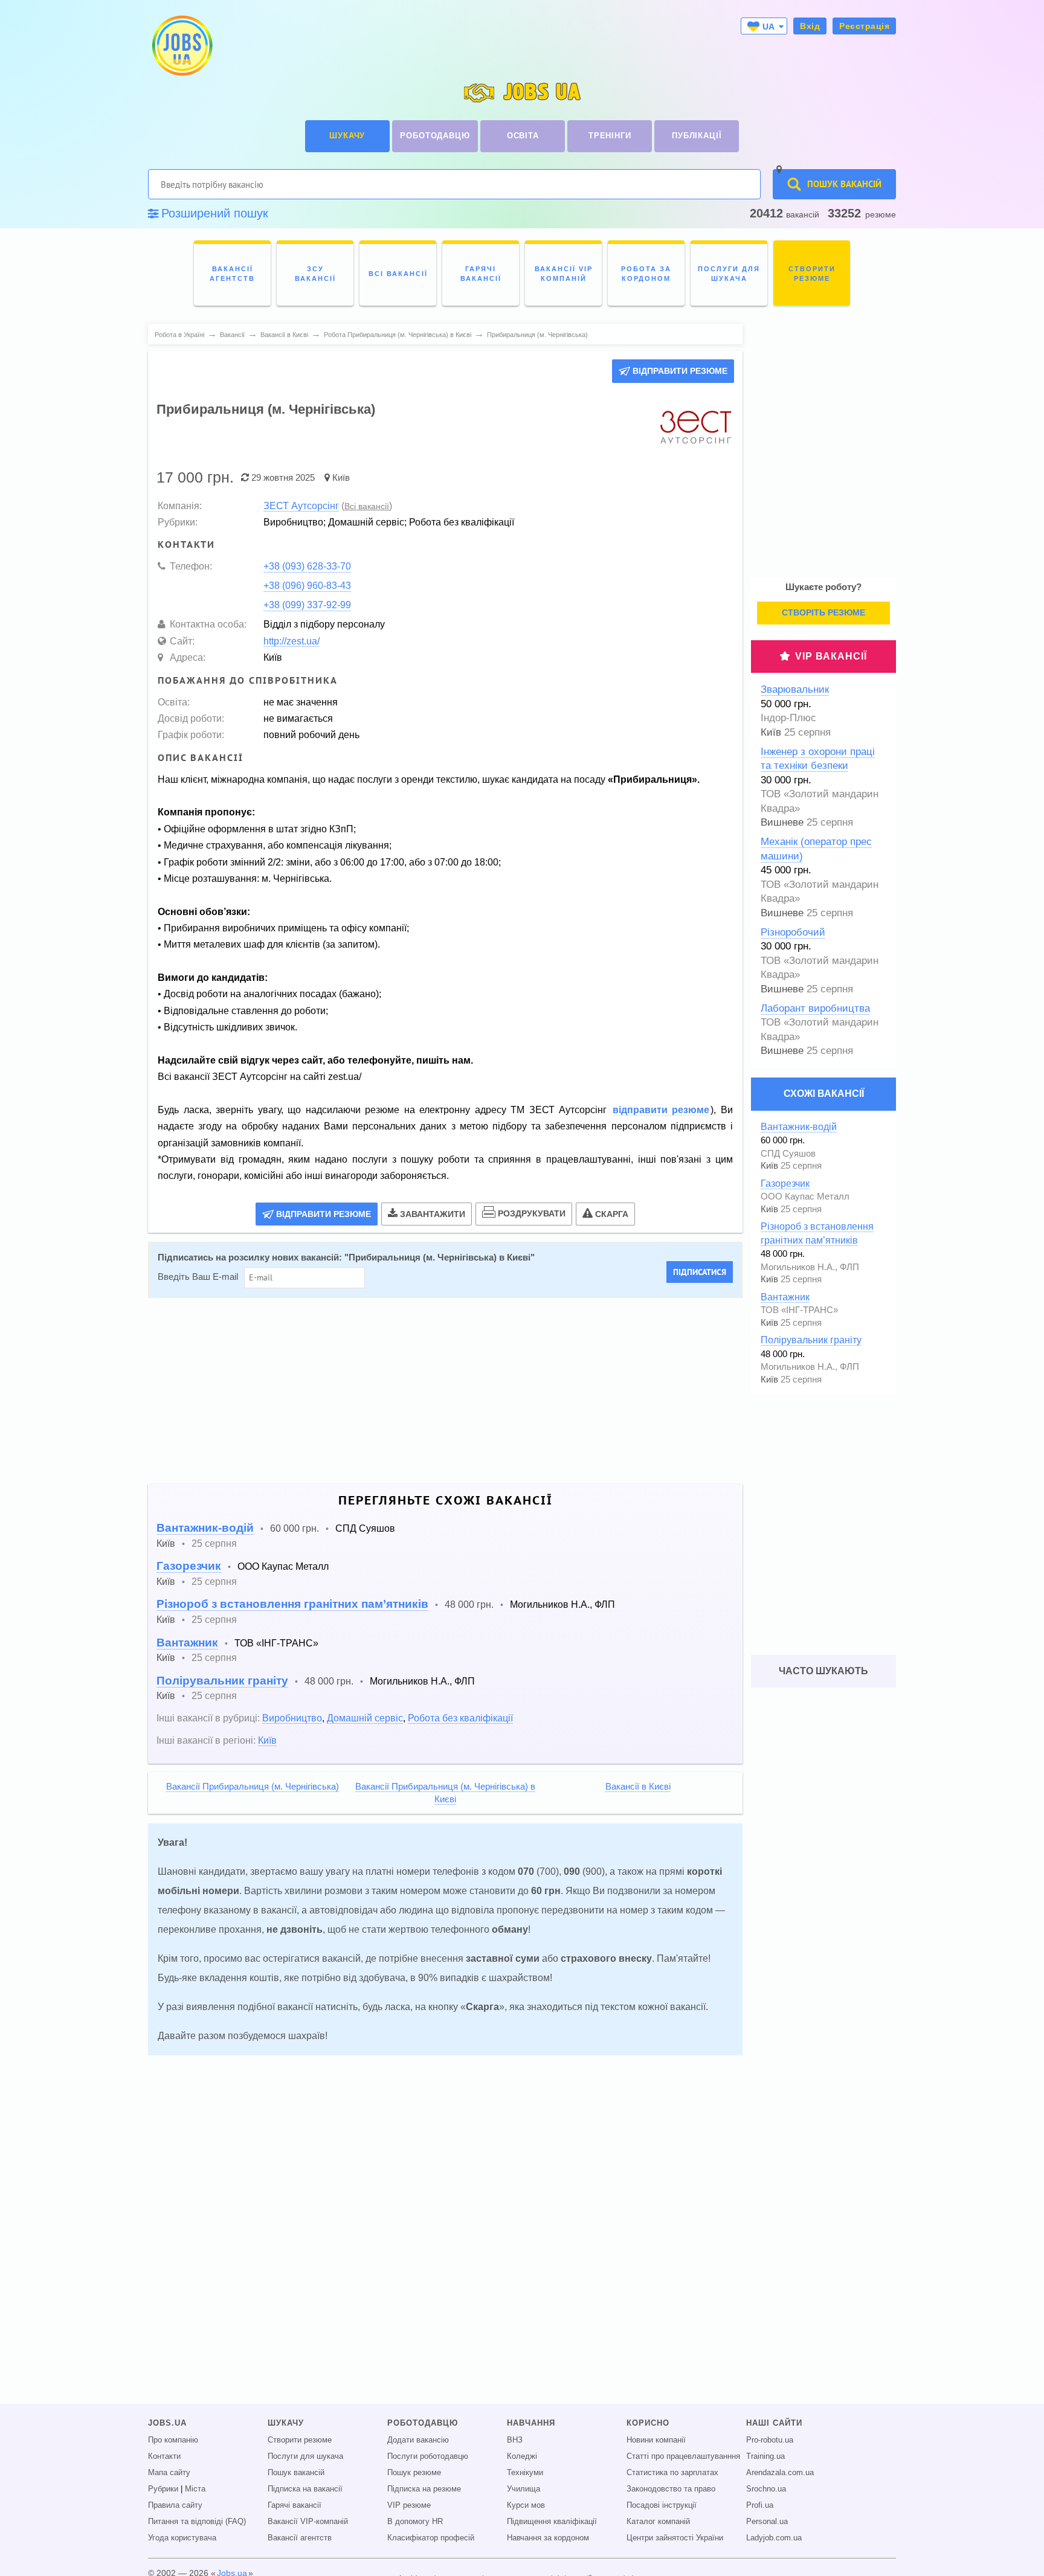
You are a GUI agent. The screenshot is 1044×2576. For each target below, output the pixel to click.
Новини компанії (656, 2440)
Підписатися (700, 1272)
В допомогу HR (415, 2522)
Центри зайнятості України (675, 2538)
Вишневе (782, 822)
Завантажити (433, 1214)
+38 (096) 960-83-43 (307, 585)
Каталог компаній (658, 2522)
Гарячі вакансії (295, 2505)
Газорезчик (189, 1566)
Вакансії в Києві (638, 1787)
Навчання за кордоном (548, 2538)
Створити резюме (300, 2440)
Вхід (810, 26)
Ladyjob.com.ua (774, 2538)
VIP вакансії (831, 656)
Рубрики (163, 2489)
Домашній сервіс (365, 1718)
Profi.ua (760, 2505)
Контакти (164, 2456)
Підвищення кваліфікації (552, 2522)
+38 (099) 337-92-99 (307, 605)
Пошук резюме (414, 2473)
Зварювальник (795, 689)
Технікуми (525, 2473)
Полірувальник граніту (222, 1681)
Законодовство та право (671, 2489)
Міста (195, 2489)
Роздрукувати (532, 1213)
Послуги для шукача (305, 2456)
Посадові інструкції (662, 2505)
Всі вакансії (367, 506)
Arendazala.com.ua (780, 2473)
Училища (524, 2489)
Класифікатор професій (431, 2538)
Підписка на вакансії (305, 2489)
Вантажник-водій (205, 1528)
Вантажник (187, 1643)
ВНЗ (515, 2440)
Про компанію (173, 2440)
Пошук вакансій (296, 2473)
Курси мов (526, 2505)
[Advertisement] (445, 1391)
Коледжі (522, 2456)
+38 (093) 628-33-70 (307, 566)
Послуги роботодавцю (428, 2456)
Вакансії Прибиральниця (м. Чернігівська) (253, 1787)
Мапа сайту (169, 2473)
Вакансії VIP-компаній (308, 2522)
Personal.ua (767, 2522)
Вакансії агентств (300, 2538)
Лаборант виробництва (815, 1008)
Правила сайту (175, 2505)
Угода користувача (182, 2538)
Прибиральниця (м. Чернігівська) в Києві (440, 1257)
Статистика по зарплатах (672, 2473)
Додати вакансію (418, 2440)
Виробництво (292, 1718)
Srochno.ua (766, 2489)
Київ (341, 477)
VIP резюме (409, 2505)
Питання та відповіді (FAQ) (197, 2522)
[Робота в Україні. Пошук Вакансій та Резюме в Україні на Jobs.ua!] (181, 46)
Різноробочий (793, 932)
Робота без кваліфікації (460, 1718)
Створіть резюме (823, 612)
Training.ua (765, 2456)
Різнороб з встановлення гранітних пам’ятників (292, 1604)
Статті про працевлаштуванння (683, 2456)
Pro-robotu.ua (770, 2440)
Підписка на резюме (424, 2489)
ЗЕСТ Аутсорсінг (301, 506)
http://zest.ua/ (292, 641)
